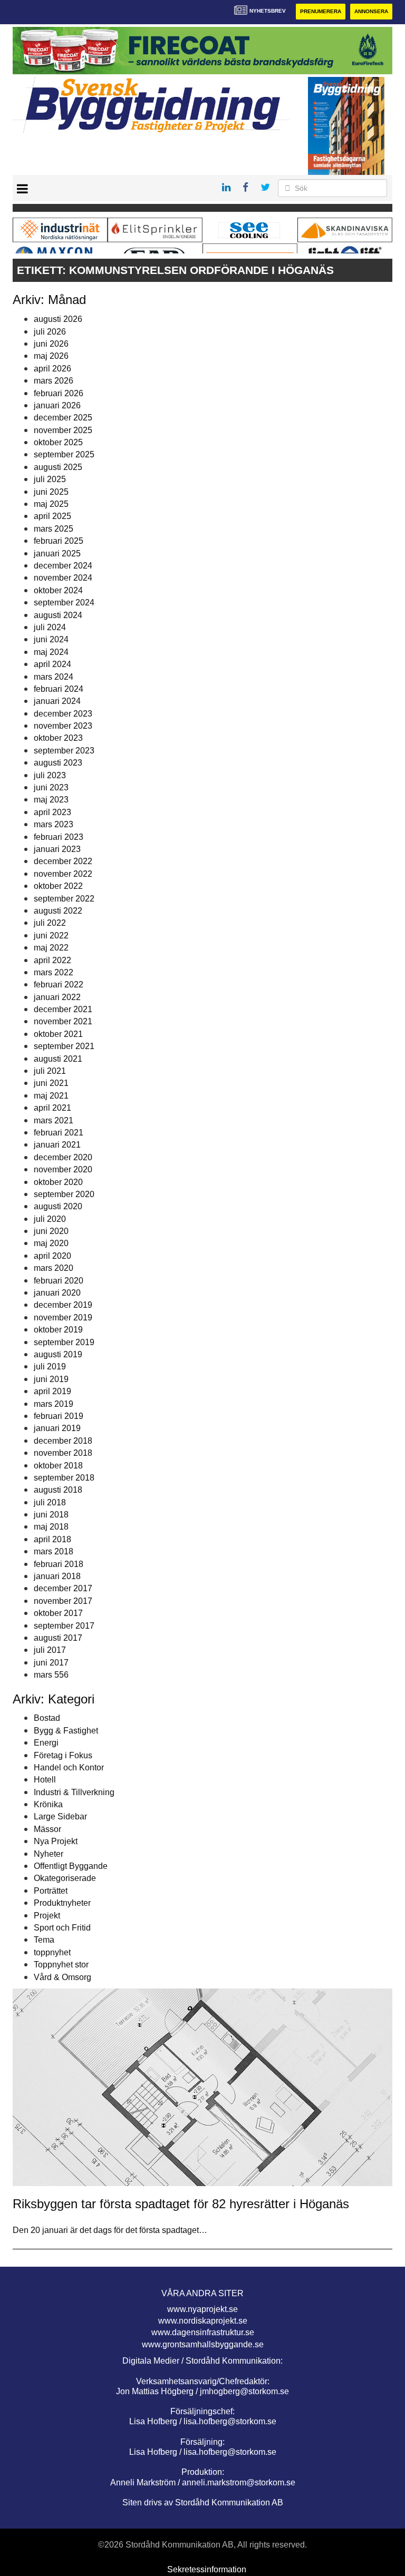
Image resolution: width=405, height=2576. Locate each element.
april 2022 (52, 960)
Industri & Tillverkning (74, 1792)
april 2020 (52, 1256)
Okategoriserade (65, 1878)
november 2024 (63, 578)
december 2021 (63, 1009)
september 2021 (64, 1046)
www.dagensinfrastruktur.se (203, 2332)
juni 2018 (51, 1515)
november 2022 (63, 874)
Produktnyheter (62, 1903)
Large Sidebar (60, 1816)
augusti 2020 (58, 1206)
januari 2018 (57, 1576)
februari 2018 (59, 1564)
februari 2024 (59, 689)
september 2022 (64, 899)
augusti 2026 (58, 319)
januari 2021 (57, 1145)
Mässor (47, 1829)
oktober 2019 (58, 1330)
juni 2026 (51, 344)
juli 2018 (50, 1502)
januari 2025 (57, 554)
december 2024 (63, 566)
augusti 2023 (58, 763)
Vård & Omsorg (62, 1977)
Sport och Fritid (62, 1928)
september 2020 (64, 1194)
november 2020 (63, 1169)
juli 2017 (50, 1650)
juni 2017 (51, 1663)
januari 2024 (57, 701)
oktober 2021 (58, 1034)
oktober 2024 (58, 590)
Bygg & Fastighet (66, 1731)
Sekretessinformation (207, 2569)
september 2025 (64, 454)
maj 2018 (51, 1527)
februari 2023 (59, 837)
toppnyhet (52, 1952)
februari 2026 (59, 393)
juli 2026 (50, 332)
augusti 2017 (58, 1638)
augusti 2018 (58, 1490)
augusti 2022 (58, 911)
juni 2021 (51, 1083)
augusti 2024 (58, 615)
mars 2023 (54, 824)
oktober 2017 (58, 1613)
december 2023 (63, 714)
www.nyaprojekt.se (202, 2309)
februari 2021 (59, 1133)
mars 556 (51, 1675)
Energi (46, 1743)
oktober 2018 (58, 1466)
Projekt (47, 1916)
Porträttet (51, 1891)
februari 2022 (59, 985)
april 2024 (52, 664)
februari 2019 (59, 1416)
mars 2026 (54, 381)
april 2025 (52, 516)
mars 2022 (54, 972)
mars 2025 (54, 529)
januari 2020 (57, 1293)
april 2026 (52, 369)
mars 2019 (54, 1404)
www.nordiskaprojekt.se (203, 2321)
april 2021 (52, 1108)
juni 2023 (51, 787)
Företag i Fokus (63, 1755)
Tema (44, 1940)
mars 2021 (54, 1120)
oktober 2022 (58, 886)
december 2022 (63, 861)
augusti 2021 (58, 1059)
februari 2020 (59, 1281)
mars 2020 (54, 1268)
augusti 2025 (58, 467)
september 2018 (64, 1478)
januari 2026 (57, 405)
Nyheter (49, 1854)
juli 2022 (50, 923)
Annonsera (371, 11)
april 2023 (52, 812)
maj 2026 (51, 356)
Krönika (48, 1804)
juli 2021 (50, 1071)
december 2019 (63, 1305)
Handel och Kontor (69, 1767)
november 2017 (63, 1601)
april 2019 (52, 1391)
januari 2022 (57, 997)
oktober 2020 (58, 1182)
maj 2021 (51, 1096)
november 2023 (63, 726)
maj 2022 (51, 948)
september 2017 (64, 1626)
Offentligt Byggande (71, 1866)
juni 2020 (51, 1231)
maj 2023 (51, 800)
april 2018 (52, 1539)
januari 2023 (57, 849)
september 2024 (64, 603)
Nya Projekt (56, 1841)
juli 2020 (50, 1219)
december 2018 (63, 1441)
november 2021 (63, 1021)
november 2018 (63, 1453)
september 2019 (64, 1342)
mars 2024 (54, 677)
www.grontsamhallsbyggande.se (203, 2344)
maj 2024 (51, 652)
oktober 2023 (58, 738)
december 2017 (63, 1588)
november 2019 (63, 1318)
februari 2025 (59, 541)
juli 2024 (50, 627)
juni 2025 (51, 492)
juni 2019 (51, 1379)
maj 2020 (51, 1243)
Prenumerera (321, 11)
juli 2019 (50, 1367)
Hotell (45, 1780)
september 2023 (64, 751)
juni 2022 (51, 936)
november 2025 (63, 430)
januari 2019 (57, 1428)
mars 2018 (54, 1551)
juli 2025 (50, 479)
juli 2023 (50, 775)
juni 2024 (51, 639)
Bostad (47, 1718)
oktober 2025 (58, 442)
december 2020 (63, 1157)
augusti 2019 (58, 1354)
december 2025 (63, 418)
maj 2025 (51, 504)
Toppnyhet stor (61, 1965)
